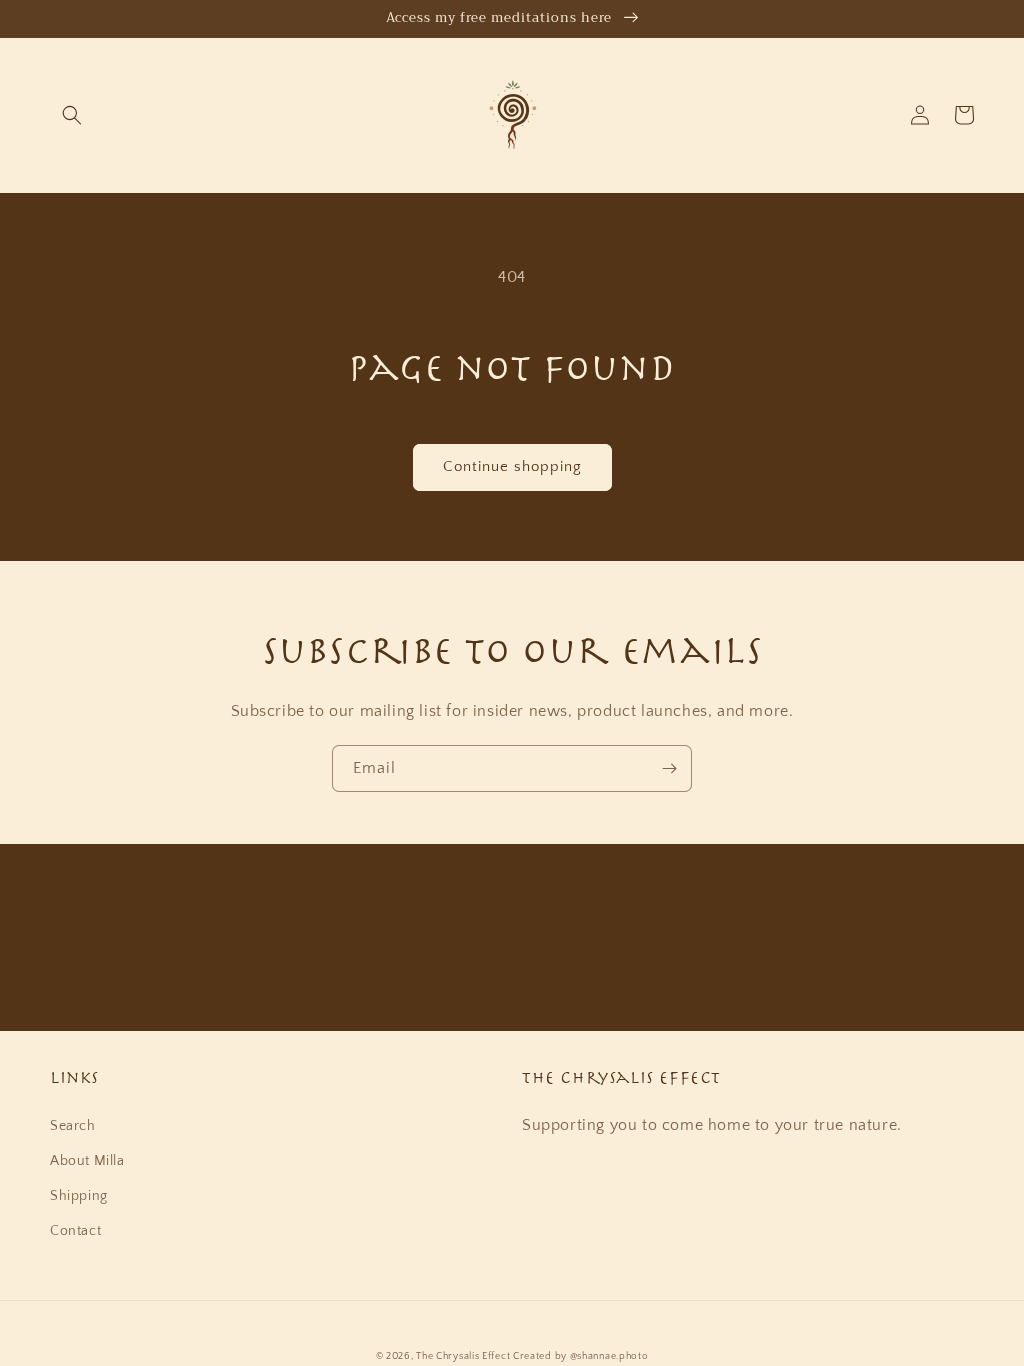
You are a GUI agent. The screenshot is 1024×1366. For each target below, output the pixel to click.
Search (73, 1126)
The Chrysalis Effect (463, 1356)
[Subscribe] (669, 768)
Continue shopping (512, 466)
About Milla (87, 1161)
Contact (75, 1231)
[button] (72, 115)
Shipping (79, 1196)
